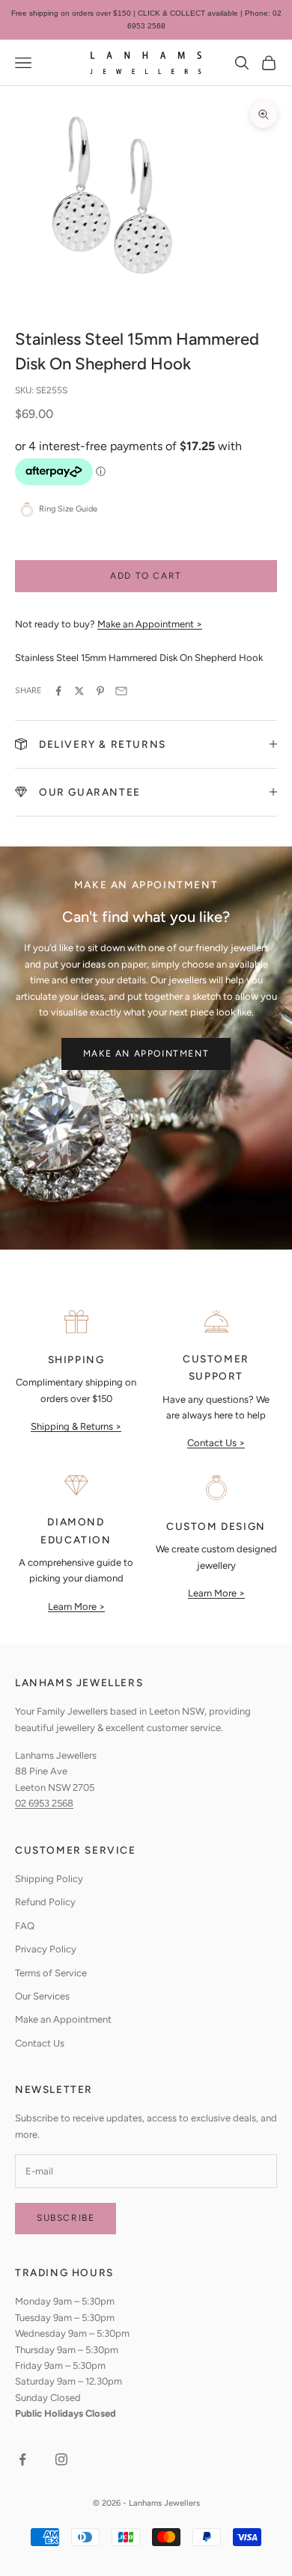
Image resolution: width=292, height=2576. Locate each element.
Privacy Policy (46, 1949)
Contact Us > (216, 1443)
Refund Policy (45, 1902)
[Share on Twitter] (79, 691)
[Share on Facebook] (58, 691)
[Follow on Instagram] (61, 2459)
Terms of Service (51, 1973)
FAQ (25, 1926)
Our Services (42, 1996)
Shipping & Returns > (76, 1426)
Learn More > (76, 1607)
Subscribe (66, 2218)
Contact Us (40, 2043)
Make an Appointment (146, 1054)
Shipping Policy (49, 1879)
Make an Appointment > (150, 624)
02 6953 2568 (44, 1803)
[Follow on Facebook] (22, 2459)
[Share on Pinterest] (100, 691)
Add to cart (146, 576)
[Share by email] (121, 691)
